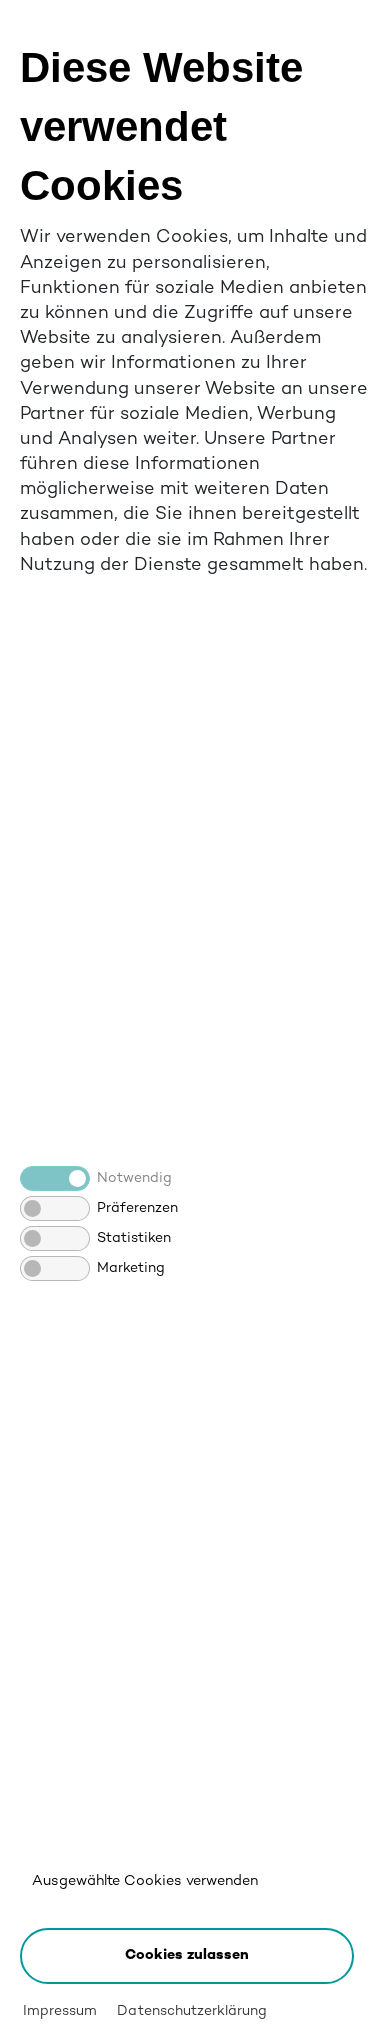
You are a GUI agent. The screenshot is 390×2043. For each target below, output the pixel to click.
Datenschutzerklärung (191, 2011)
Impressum (60, 2011)
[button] (187, 1956)
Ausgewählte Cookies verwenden (145, 1881)
